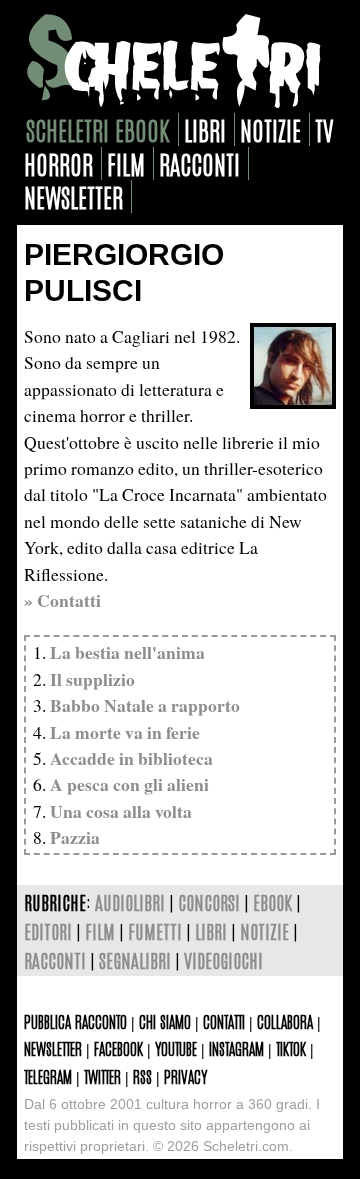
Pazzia (75, 837)
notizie (270, 129)
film (126, 163)
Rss (142, 1076)
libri (205, 129)
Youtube (176, 1048)
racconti (199, 163)
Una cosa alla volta (121, 811)
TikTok (291, 1048)
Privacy (185, 1076)
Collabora (285, 1021)
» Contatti (62, 600)
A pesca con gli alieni (129, 784)
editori (48, 930)
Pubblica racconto (75, 1021)
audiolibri (130, 901)
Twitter (102, 1076)
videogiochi (223, 959)
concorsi (209, 901)
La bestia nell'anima (127, 652)
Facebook (118, 1048)
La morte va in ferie (125, 732)
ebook (272, 901)
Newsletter (53, 1048)
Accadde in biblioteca (131, 758)
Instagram (236, 1048)
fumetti (155, 930)
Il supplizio (92, 679)
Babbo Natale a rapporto (145, 705)
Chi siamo (165, 1021)
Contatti (224, 1021)
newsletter (73, 196)
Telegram (48, 1076)
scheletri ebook (98, 129)
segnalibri (135, 959)
